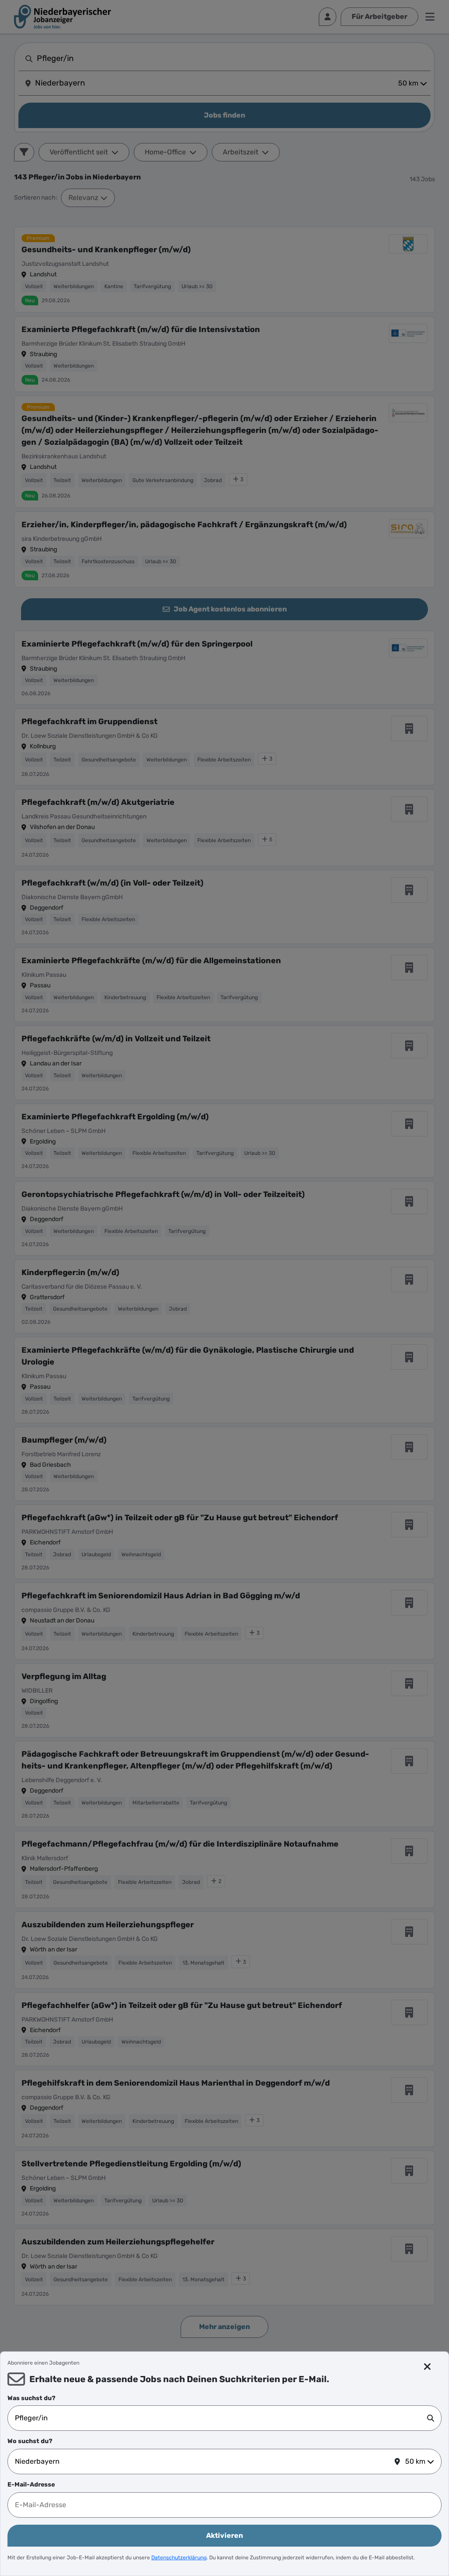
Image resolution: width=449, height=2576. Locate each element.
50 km (415, 2461)
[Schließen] (428, 2367)
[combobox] (221, 2418)
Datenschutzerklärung (179, 2558)
